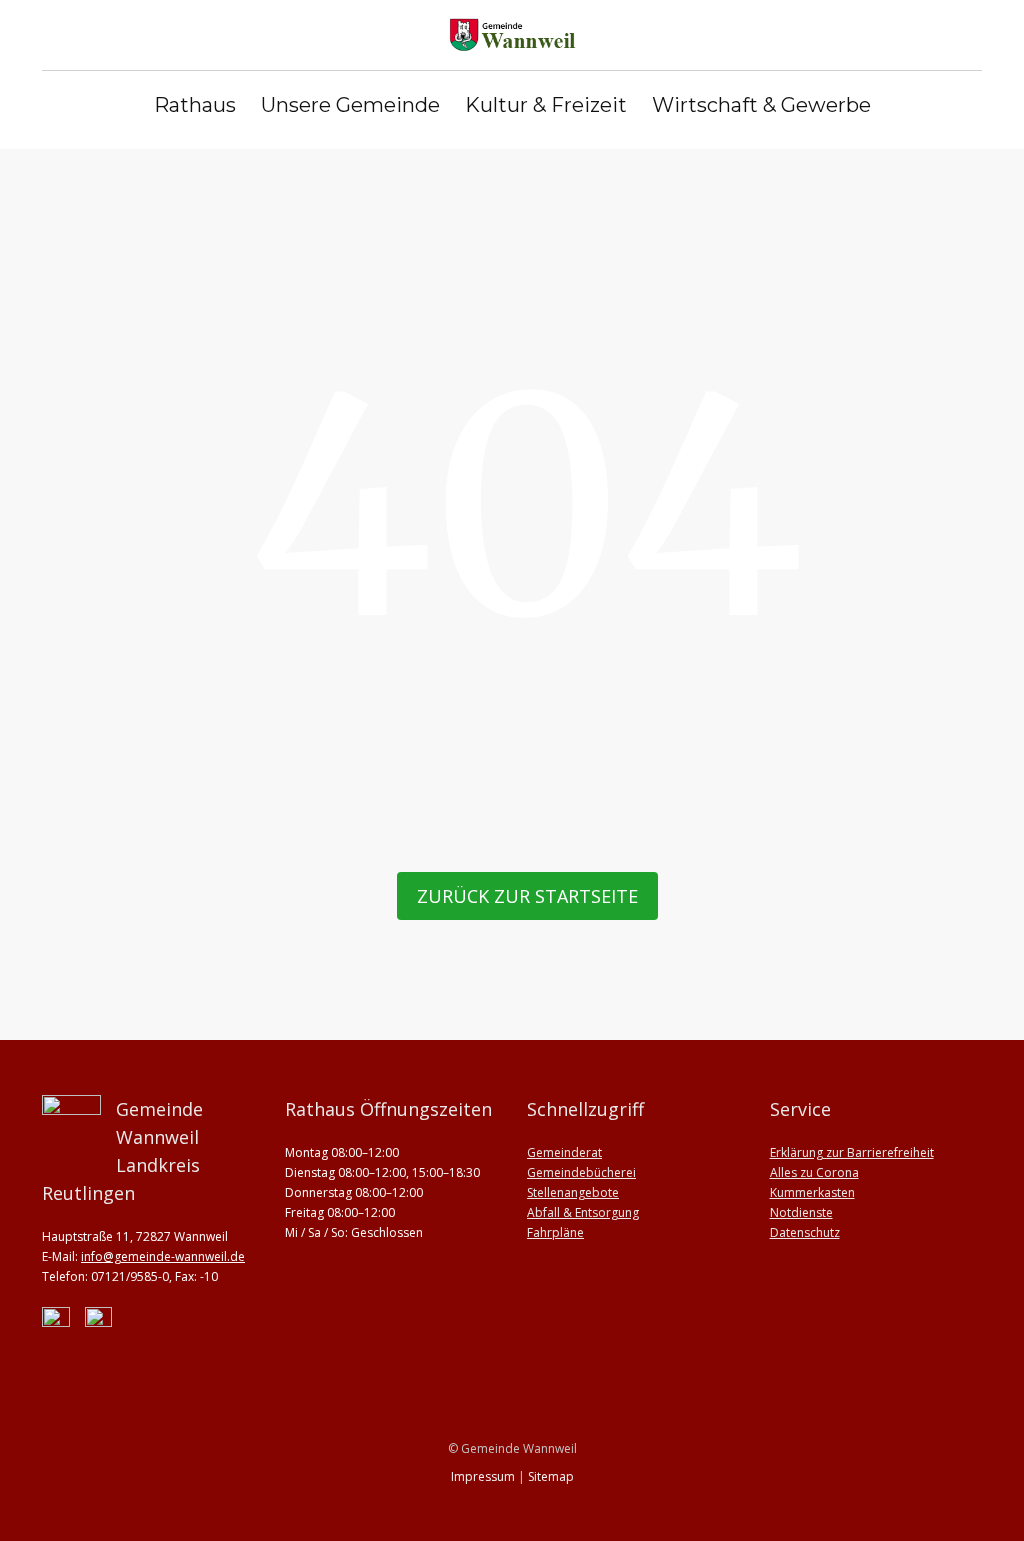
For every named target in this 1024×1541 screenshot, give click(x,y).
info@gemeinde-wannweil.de (163, 1256)
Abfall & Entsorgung (583, 1212)
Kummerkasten (812, 1192)
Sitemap (551, 1476)
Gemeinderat (564, 1152)
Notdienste (801, 1212)
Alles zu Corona (814, 1172)
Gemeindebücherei (581, 1172)
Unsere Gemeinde (350, 105)
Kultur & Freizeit (546, 105)
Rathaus (195, 105)
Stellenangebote (573, 1192)
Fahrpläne (555, 1232)
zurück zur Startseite (527, 896)
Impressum (483, 1476)
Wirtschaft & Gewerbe (761, 105)
